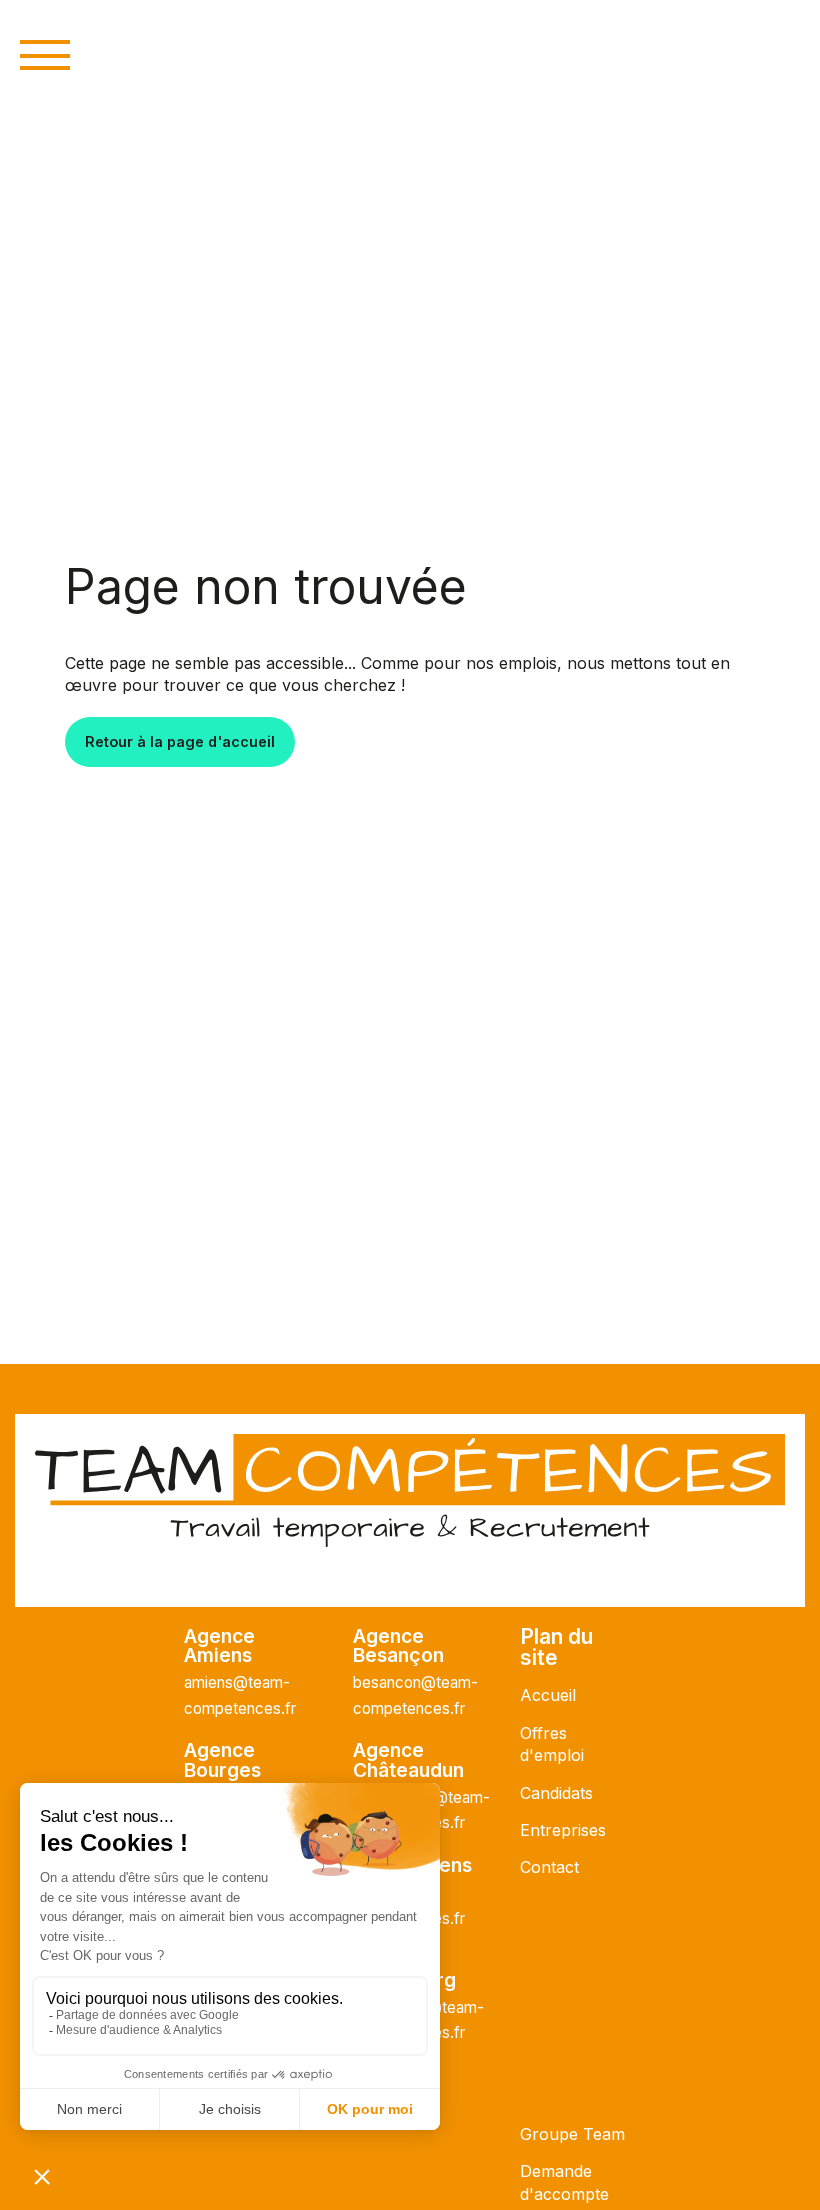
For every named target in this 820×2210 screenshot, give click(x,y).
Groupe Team (572, 2134)
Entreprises (563, 1830)
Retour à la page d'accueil (180, 741)
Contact (549, 1867)
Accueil (548, 1695)
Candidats (556, 1793)
